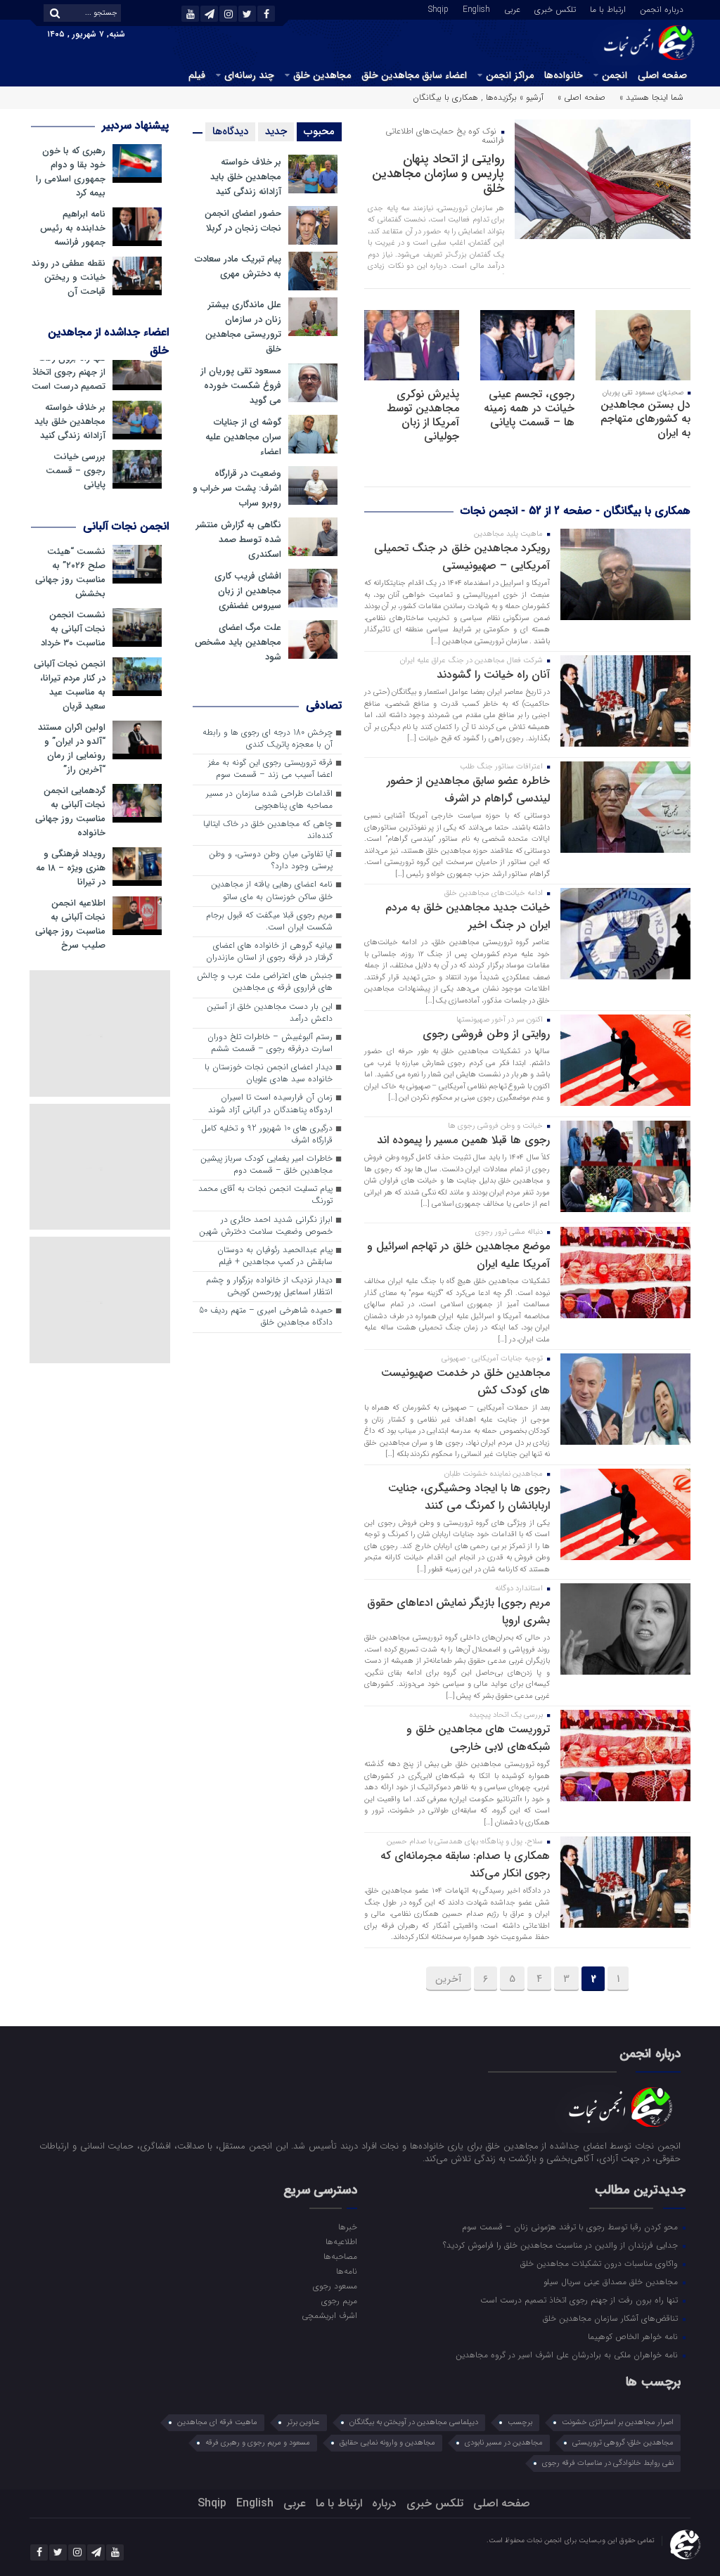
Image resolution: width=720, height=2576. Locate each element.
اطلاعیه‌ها (341, 2241)
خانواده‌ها (564, 75)
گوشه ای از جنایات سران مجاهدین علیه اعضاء (243, 437)
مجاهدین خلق (322, 75)
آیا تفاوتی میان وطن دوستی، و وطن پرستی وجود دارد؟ (271, 860)
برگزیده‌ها (501, 97)
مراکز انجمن (510, 75)
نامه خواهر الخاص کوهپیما (634, 2336)
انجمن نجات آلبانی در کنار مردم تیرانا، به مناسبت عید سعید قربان (70, 685)
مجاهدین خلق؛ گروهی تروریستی (623, 2443)
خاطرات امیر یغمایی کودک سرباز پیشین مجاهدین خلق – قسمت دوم (266, 1165)
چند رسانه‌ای (249, 75)
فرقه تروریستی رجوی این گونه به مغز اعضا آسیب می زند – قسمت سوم (270, 769)
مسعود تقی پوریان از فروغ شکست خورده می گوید (241, 386)
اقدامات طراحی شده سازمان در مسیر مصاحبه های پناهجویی (269, 800)
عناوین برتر (303, 2422)
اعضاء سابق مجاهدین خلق (414, 75)
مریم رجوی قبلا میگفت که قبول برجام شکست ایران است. (269, 921)
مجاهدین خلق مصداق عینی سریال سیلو (612, 2281)
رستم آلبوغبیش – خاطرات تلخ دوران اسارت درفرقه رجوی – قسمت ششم (270, 1043)
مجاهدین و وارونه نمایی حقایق (387, 2443)
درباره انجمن (662, 8)
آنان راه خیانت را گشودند (493, 675)
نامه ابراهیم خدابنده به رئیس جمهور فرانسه (73, 228)
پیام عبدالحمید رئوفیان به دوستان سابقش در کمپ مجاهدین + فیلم (275, 1256)
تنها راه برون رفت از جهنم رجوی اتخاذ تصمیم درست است (69, 373)
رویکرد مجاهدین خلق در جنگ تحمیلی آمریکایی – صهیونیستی (462, 557)
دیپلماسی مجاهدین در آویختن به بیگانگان (414, 2422)
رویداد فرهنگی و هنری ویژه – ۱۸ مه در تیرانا (71, 868)
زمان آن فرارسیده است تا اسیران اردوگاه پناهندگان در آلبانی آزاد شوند (270, 1103)
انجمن (615, 75)
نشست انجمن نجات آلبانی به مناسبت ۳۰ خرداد (73, 629)
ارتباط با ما (608, 8)
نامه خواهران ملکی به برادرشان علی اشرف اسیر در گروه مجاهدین (568, 2355)
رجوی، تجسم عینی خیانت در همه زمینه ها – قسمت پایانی (529, 408)
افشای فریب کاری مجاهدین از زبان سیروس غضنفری (248, 591)
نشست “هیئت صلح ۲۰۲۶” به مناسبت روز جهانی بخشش (70, 573)
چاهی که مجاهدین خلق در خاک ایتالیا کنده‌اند (268, 830)
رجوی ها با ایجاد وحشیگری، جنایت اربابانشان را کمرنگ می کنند (469, 1497)
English (476, 8)
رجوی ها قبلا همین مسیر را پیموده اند (463, 1140)
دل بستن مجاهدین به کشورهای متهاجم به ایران (645, 419)
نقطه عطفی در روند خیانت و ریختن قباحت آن (69, 278)
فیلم (197, 75)
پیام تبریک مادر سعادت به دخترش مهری (238, 266)
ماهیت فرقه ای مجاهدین (217, 2422)
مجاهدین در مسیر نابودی (504, 2443)
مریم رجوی (339, 2300)
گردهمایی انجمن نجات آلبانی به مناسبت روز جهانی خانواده (70, 812)
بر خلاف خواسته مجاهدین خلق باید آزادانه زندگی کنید (246, 177)
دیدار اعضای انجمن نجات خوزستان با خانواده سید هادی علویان (269, 1073)
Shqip (438, 8)
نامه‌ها (347, 2271)
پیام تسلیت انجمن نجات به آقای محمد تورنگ (265, 1195)
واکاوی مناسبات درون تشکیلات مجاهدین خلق (600, 2263)
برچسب (520, 2422)
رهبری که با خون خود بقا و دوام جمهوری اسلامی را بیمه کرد (71, 172)
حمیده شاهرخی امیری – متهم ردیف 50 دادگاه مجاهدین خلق (266, 1316)
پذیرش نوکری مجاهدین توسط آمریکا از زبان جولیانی (423, 415)
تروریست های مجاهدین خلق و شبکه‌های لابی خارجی (478, 1738)
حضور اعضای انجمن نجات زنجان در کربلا (243, 221)
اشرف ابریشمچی (329, 2315)
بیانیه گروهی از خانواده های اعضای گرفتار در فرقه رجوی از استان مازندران (269, 952)
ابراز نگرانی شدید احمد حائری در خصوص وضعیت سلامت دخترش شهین (266, 1226)
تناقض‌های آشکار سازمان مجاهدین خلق (612, 2318)
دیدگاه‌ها (230, 131)
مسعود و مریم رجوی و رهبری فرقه (258, 2443)
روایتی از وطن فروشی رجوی (486, 1034)
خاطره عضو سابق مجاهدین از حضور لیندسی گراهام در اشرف (468, 790)
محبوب (319, 131)
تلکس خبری (555, 8)
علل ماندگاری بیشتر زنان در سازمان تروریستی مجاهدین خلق (243, 327)
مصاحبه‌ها (340, 2256)
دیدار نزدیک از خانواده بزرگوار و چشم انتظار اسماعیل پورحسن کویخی (269, 1286)
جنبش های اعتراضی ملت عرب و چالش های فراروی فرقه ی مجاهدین (265, 982)
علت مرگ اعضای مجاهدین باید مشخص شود (238, 642)
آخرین (449, 1979)
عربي (512, 8)
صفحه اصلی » (581, 97)
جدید (276, 131)
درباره (384, 2503)
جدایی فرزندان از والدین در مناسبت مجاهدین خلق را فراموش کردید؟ (562, 2245)
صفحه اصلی (662, 75)
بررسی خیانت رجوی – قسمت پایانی (76, 471)
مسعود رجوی (335, 2286)
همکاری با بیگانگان (445, 97)
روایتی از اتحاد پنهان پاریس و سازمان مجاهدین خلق (438, 174)
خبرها (348, 2227)
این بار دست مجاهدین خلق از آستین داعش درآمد (270, 1013)
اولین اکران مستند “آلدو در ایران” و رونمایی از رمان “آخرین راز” (72, 749)
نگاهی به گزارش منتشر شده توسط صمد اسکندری (239, 540)
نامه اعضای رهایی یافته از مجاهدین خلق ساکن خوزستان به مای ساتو (272, 890)
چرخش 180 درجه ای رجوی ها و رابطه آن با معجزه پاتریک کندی (268, 739)
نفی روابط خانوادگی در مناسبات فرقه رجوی (608, 2463)
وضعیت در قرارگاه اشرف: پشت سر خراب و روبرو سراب (237, 488)
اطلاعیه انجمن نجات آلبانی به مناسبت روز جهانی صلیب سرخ (70, 925)
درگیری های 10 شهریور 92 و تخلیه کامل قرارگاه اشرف (267, 1134)
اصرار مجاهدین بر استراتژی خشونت (618, 2422)
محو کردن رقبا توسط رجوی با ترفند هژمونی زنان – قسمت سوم (571, 2227)
